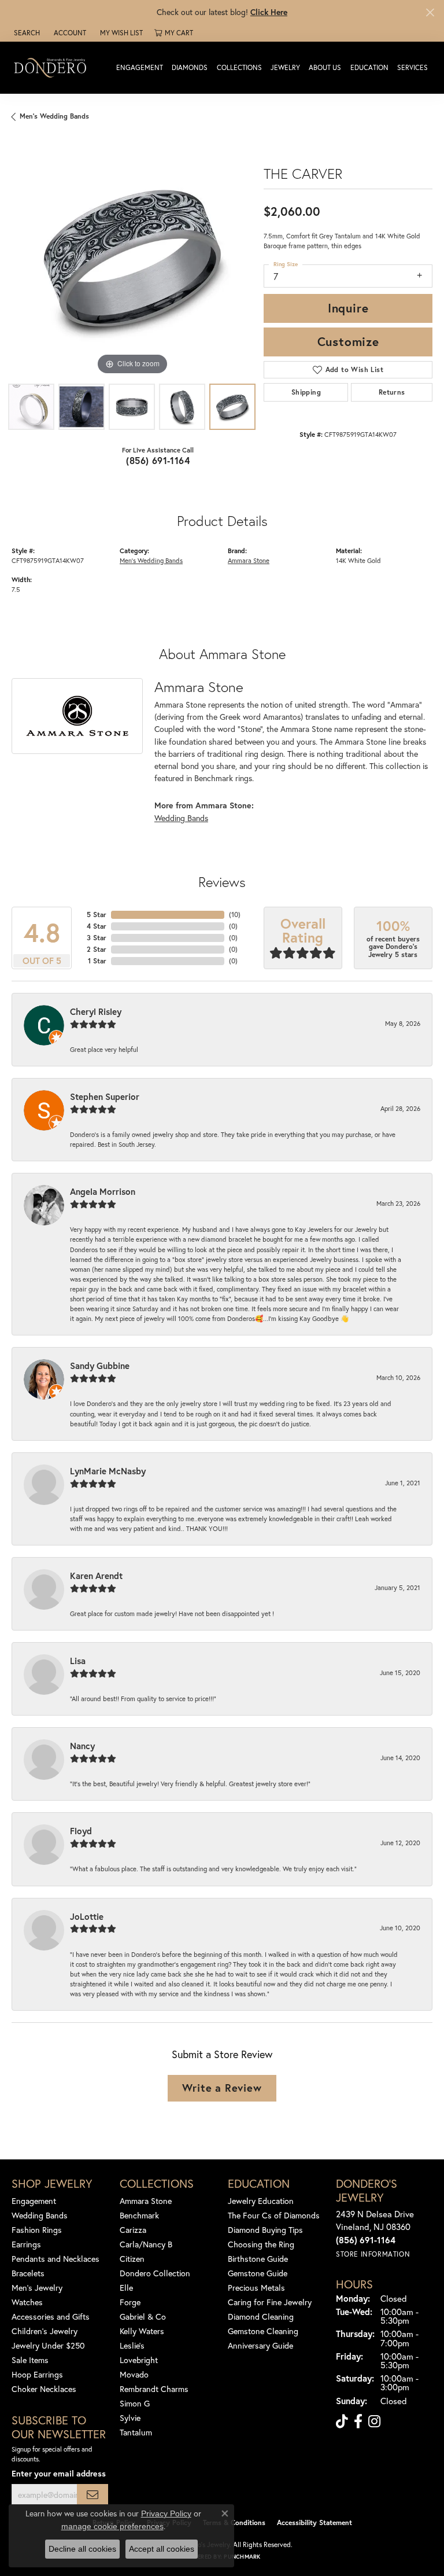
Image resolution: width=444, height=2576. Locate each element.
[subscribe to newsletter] (92, 2495)
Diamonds (190, 67)
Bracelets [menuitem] (28, 2273)
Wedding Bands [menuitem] (40, 2215)
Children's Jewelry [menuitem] (45, 2331)
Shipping (306, 392)
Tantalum (136, 2432)
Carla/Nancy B (146, 2244)
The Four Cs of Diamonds (274, 2215)
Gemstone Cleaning (263, 2331)
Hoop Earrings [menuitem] (37, 2374)
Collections (239, 67)
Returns (392, 392)
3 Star (97, 938)
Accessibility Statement (314, 2522)
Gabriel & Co (143, 2316)
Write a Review (222, 2088)
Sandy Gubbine (100, 1366)
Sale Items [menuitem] (30, 2360)
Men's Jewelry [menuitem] (37, 2288)
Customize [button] (348, 341)
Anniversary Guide (260, 2345)
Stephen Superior (105, 1096)
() (235, 915)
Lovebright (139, 2360)
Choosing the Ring (261, 2244)
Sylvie (130, 2418)
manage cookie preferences (112, 2526)
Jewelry (285, 67)
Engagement (140, 67)
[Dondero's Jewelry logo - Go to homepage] (53, 67)
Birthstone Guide (258, 2259)
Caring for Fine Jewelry (270, 2302)
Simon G (135, 2403)
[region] (132, 257)
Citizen (132, 2259)
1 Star (97, 961)
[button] (26, 33)
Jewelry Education (261, 2201)
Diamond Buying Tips (265, 2230)
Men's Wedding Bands (54, 116)
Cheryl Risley (96, 1011)
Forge (130, 2302)
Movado (134, 2374)
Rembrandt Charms (154, 2389)
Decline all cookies (82, 2549)
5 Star (97, 915)
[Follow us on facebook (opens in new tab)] (358, 2422)
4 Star (97, 926)
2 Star (97, 949)
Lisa (78, 1661)
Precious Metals (256, 2288)
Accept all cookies (162, 2549)
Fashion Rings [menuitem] (37, 2230)
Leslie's (132, 2345)
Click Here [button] (269, 12)
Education (369, 67)
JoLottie (87, 1916)
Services (412, 67)
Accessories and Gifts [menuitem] (51, 2316)
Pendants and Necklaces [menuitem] (55, 2259)
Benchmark (139, 2215)
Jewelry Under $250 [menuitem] (48, 2345)
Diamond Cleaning (261, 2316)
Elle (126, 2288)
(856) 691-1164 (158, 460)
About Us (325, 67)
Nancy (82, 1746)
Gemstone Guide (258, 2273)
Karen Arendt (96, 1576)
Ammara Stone (249, 560)
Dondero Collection (155, 2273)
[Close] (430, 12)
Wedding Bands (181, 818)
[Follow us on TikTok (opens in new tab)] (342, 2422)
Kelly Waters (142, 2331)
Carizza (133, 2230)
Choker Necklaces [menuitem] (44, 2389)
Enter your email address (59, 2473)
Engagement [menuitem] (34, 2201)
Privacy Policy (166, 2514)
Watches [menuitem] (27, 2302)
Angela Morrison (103, 1191)
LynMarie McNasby (108, 1471)
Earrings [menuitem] (26, 2244)
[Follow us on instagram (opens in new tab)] (374, 2422)
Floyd (81, 1831)
